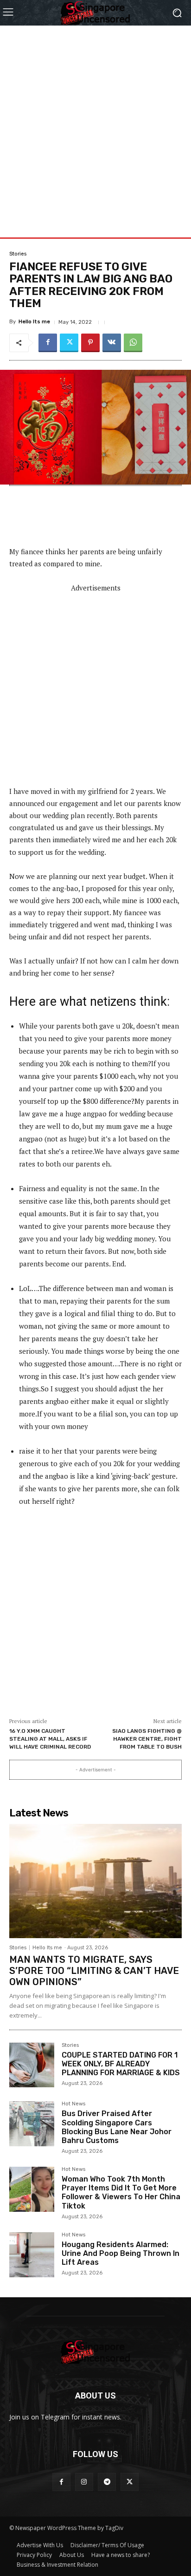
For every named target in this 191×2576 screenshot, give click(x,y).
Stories (18, 254)
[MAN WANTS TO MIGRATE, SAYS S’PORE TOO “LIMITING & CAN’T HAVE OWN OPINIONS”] (95, 1881)
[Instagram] (84, 2482)
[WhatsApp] (133, 343)
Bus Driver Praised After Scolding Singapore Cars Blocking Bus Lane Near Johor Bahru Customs (117, 2127)
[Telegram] (107, 2482)
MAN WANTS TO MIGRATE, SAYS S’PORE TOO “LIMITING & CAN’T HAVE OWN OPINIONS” (94, 1971)
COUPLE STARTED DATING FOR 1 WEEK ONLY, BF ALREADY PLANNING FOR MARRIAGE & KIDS (121, 2064)
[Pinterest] (90, 343)
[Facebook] (48, 343)
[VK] (112, 343)
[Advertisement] (95, 121)
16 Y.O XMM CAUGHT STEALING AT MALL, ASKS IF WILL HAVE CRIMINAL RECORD (50, 1739)
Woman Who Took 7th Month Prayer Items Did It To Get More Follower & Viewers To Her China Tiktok (121, 2193)
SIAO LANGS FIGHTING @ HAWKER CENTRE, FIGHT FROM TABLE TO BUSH (147, 1739)
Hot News (73, 2104)
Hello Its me (34, 322)
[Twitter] (69, 343)
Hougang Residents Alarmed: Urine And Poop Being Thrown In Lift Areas (121, 2253)
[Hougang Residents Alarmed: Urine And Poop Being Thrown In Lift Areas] (32, 2255)
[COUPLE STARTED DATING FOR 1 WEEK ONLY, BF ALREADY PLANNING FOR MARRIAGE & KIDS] (32, 2065)
